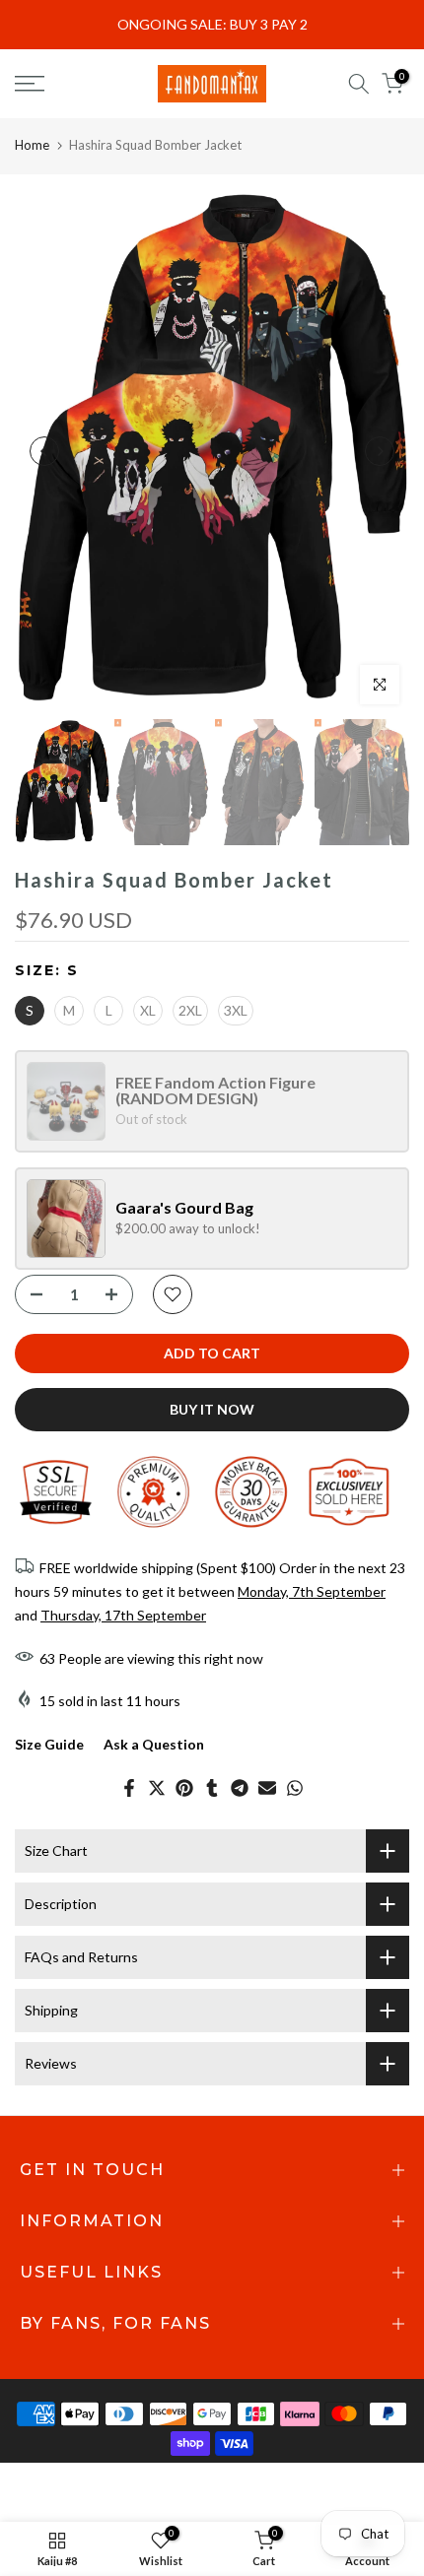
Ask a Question (154, 1744)
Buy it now (212, 1409)
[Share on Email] (267, 1788)
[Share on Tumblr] (212, 1788)
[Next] (380, 451)
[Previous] (44, 451)
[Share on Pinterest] (184, 1788)
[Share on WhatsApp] (295, 1788)
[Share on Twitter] (157, 1788)
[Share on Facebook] (129, 1788)
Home (32, 145)
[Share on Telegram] (240, 1788)
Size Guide (49, 1744)
